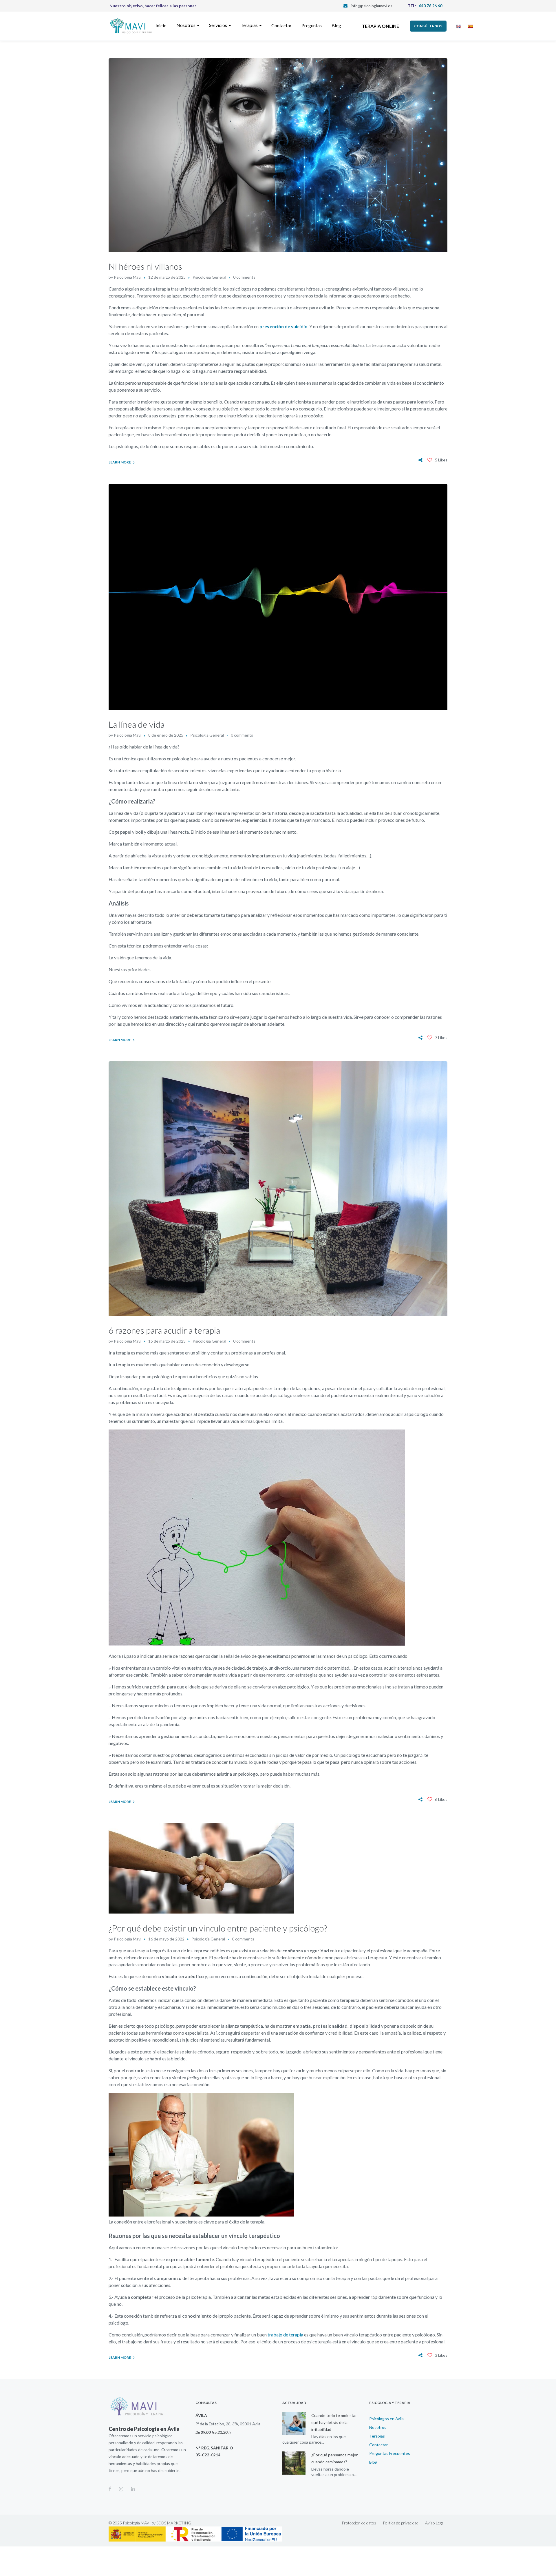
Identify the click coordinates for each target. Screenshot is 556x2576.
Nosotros (378, 2427)
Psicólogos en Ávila (386, 2419)
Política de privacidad (401, 2523)
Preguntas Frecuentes (390, 2453)
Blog (373, 2462)
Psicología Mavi (128, 277)
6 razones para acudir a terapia (164, 1330)
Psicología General (209, 277)
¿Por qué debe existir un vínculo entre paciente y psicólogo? (218, 1928)
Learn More (120, 462)
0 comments (244, 277)
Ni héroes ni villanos (145, 266)
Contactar (378, 2445)
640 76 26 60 (430, 6)
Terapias (377, 2436)
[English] (459, 26)
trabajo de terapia (286, 2335)
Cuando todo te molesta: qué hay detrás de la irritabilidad (334, 2422)
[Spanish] (470, 26)
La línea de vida (137, 724)
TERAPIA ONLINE (380, 26)
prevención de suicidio (284, 326)
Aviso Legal (435, 2523)
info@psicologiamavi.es (372, 6)
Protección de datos (359, 2523)
